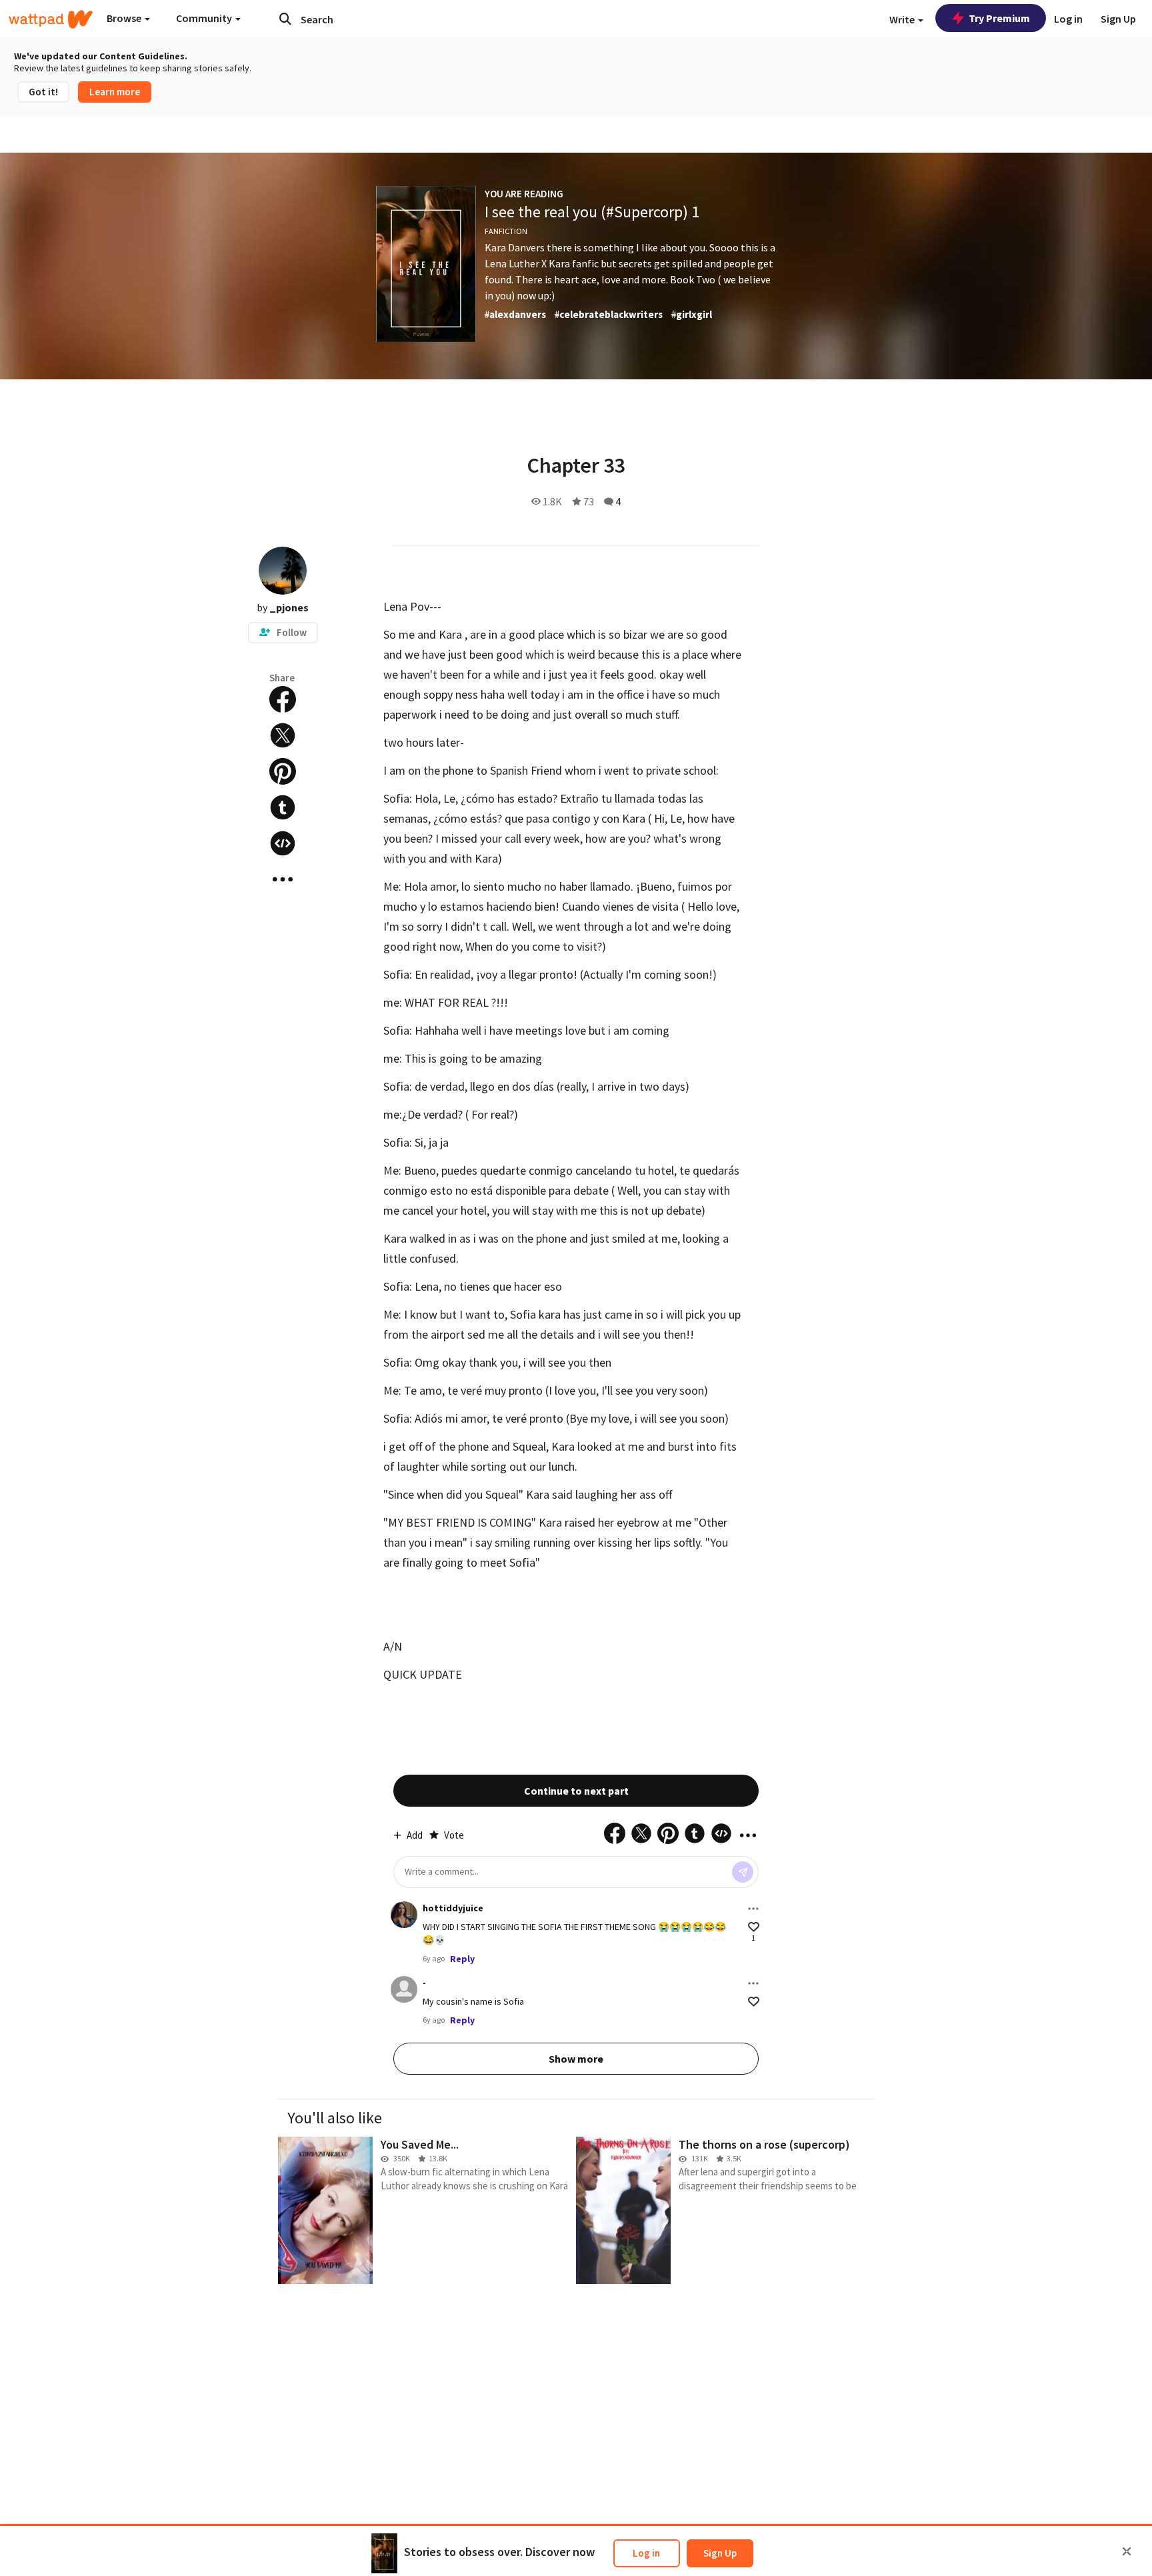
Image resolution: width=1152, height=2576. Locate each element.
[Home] (51, 19)
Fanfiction (506, 231)
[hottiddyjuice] (404, 1915)
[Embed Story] (283, 843)
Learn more (115, 92)
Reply (462, 1959)
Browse (125, 18)
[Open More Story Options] (283, 879)
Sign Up (720, 2553)
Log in (646, 2553)
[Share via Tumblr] (283, 807)
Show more (576, 2059)
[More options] (753, 1909)
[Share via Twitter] (283, 735)
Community (205, 18)
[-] (404, 1989)
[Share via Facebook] (283, 699)
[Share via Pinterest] (283, 771)
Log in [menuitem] (1068, 19)
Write (903, 19)
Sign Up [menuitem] (1118, 19)
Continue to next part (576, 1791)
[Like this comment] (754, 1927)
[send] (743, 1872)
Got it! (43, 92)
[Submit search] (285, 19)
